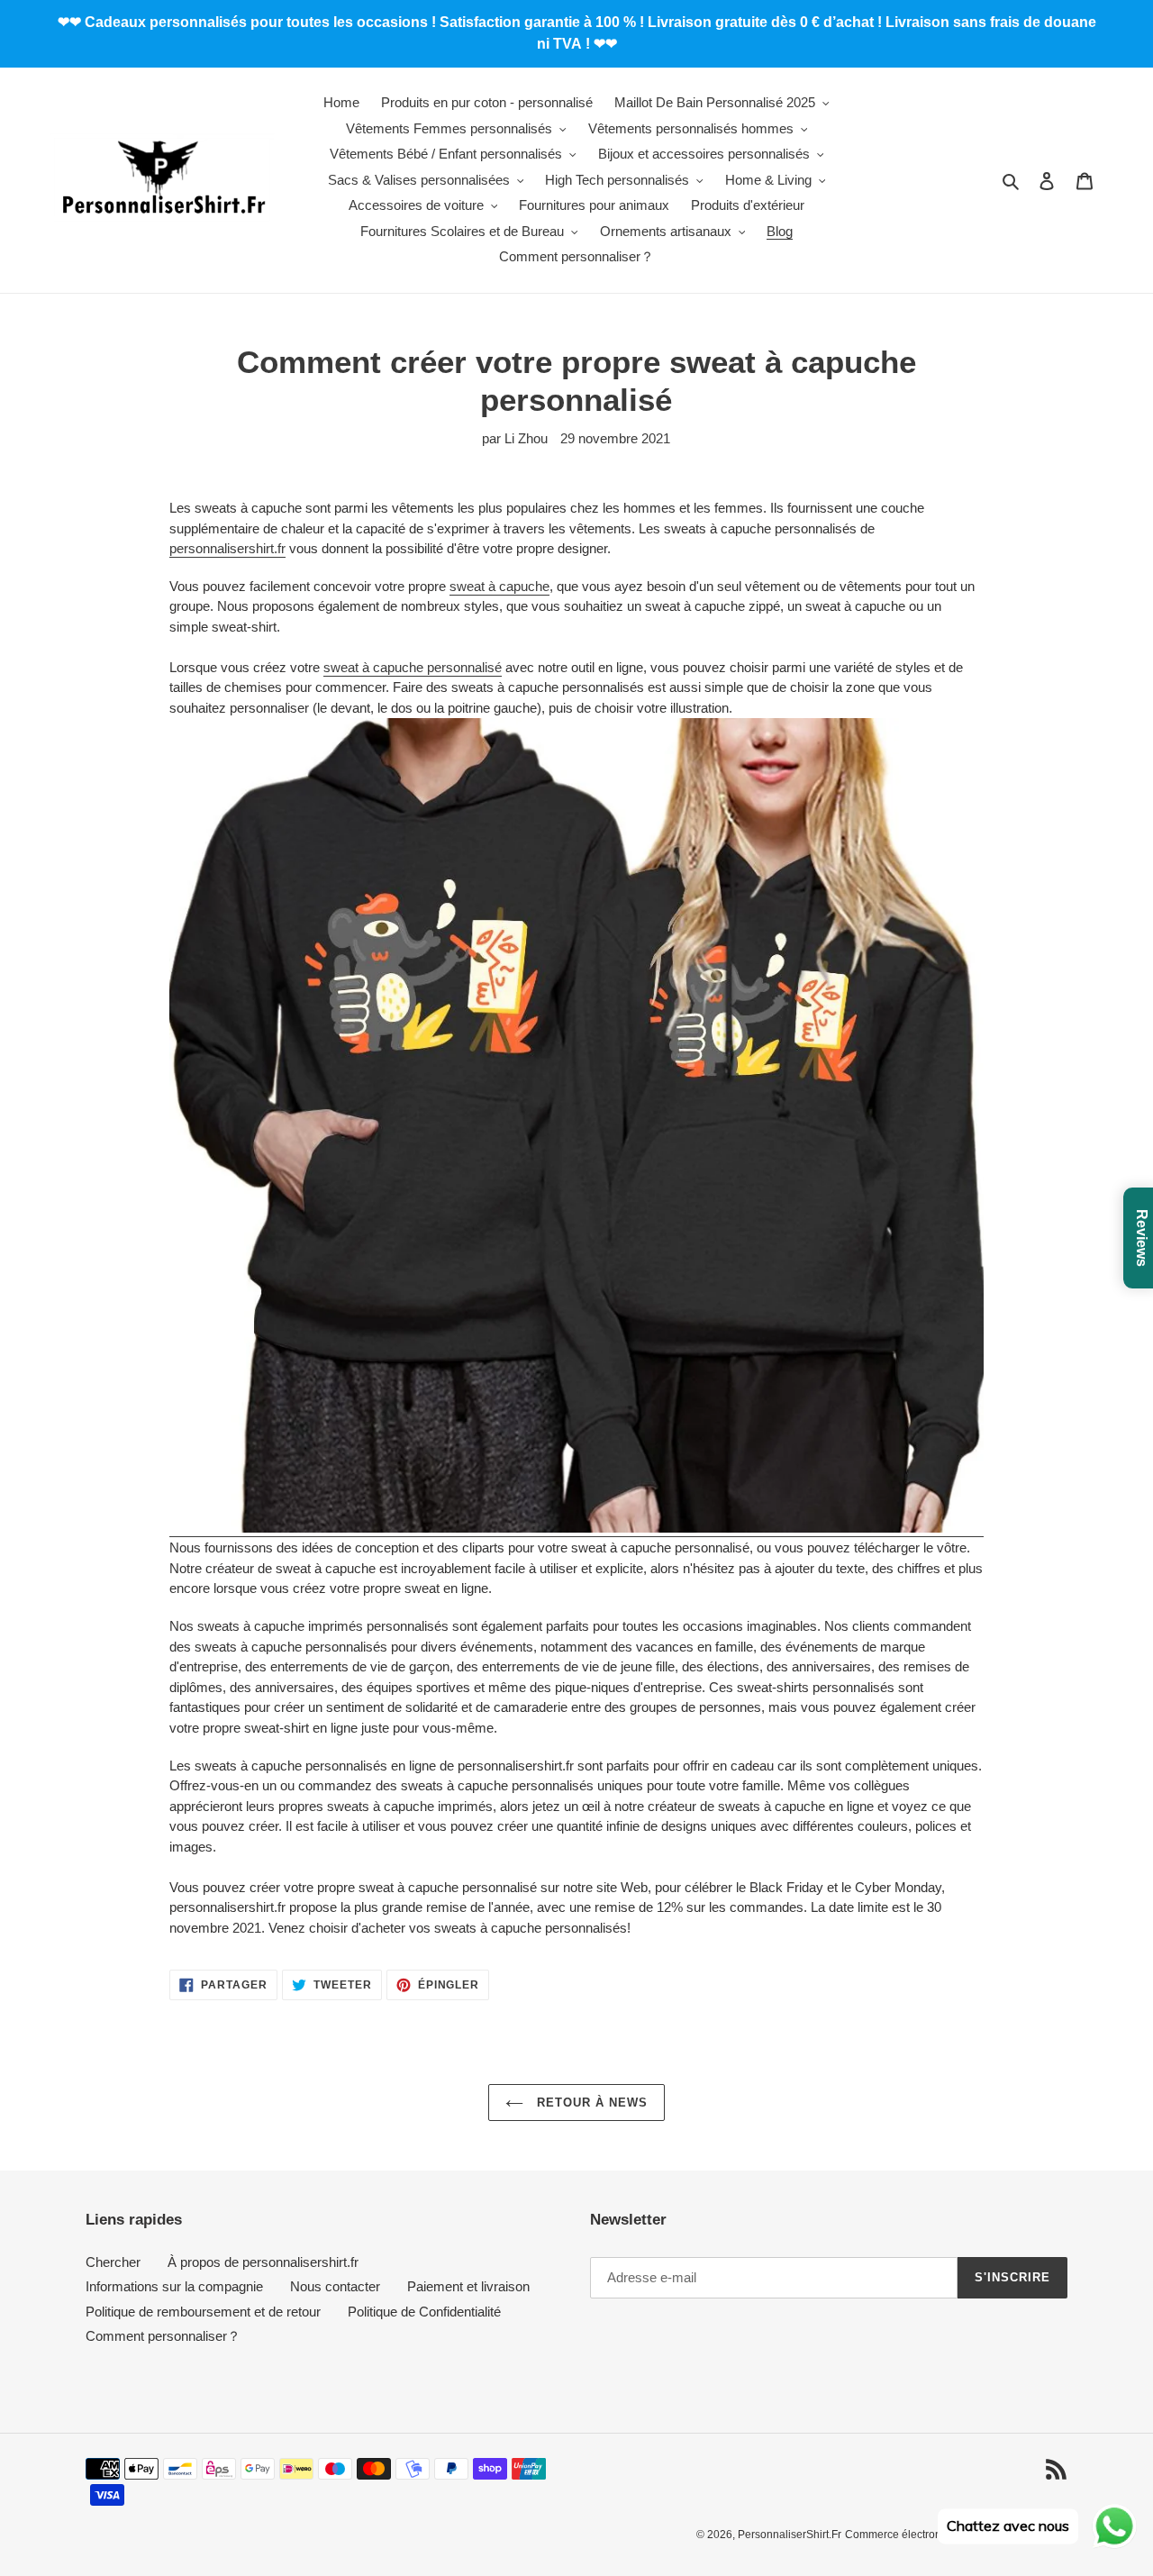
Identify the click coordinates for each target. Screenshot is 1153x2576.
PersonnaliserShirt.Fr (790, 2535)
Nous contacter (335, 2286)
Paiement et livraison (468, 2286)
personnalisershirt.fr (227, 548)
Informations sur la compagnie (174, 2286)
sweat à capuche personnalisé (413, 667)
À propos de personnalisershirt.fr (263, 2262)
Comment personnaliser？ (163, 2336)
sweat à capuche (499, 586)
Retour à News (590, 2103)
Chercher (113, 2262)
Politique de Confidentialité (424, 2312)
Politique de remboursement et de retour (203, 2312)
